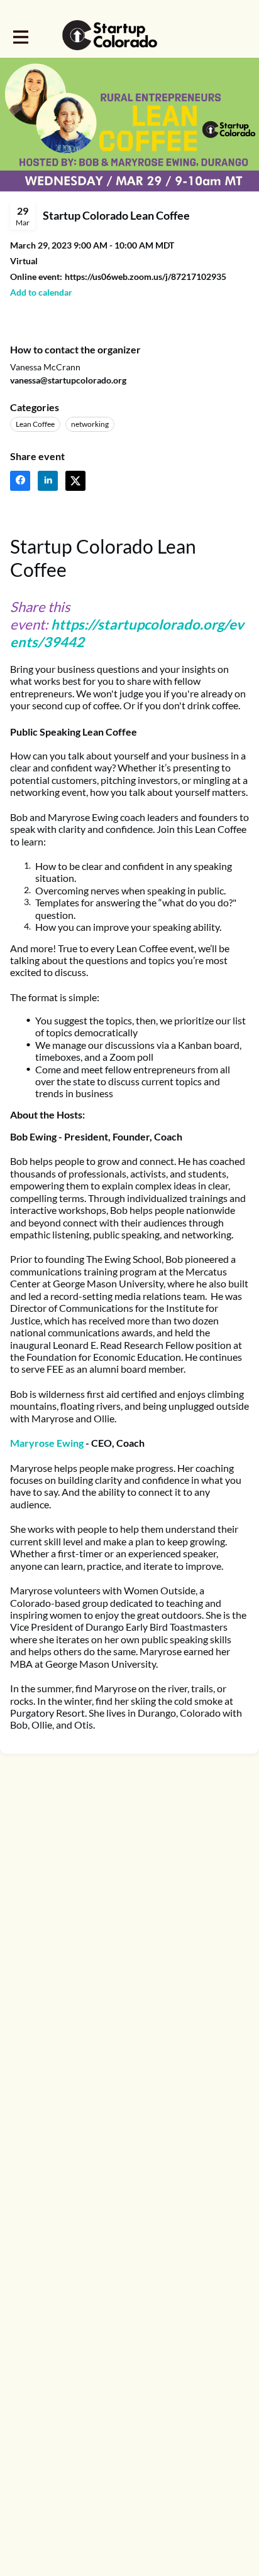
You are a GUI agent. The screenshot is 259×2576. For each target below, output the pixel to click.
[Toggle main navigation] (20, 36)
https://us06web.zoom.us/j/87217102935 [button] (146, 276)
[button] (41, 292)
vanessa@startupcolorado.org (68, 380)
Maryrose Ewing (47, 1443)
